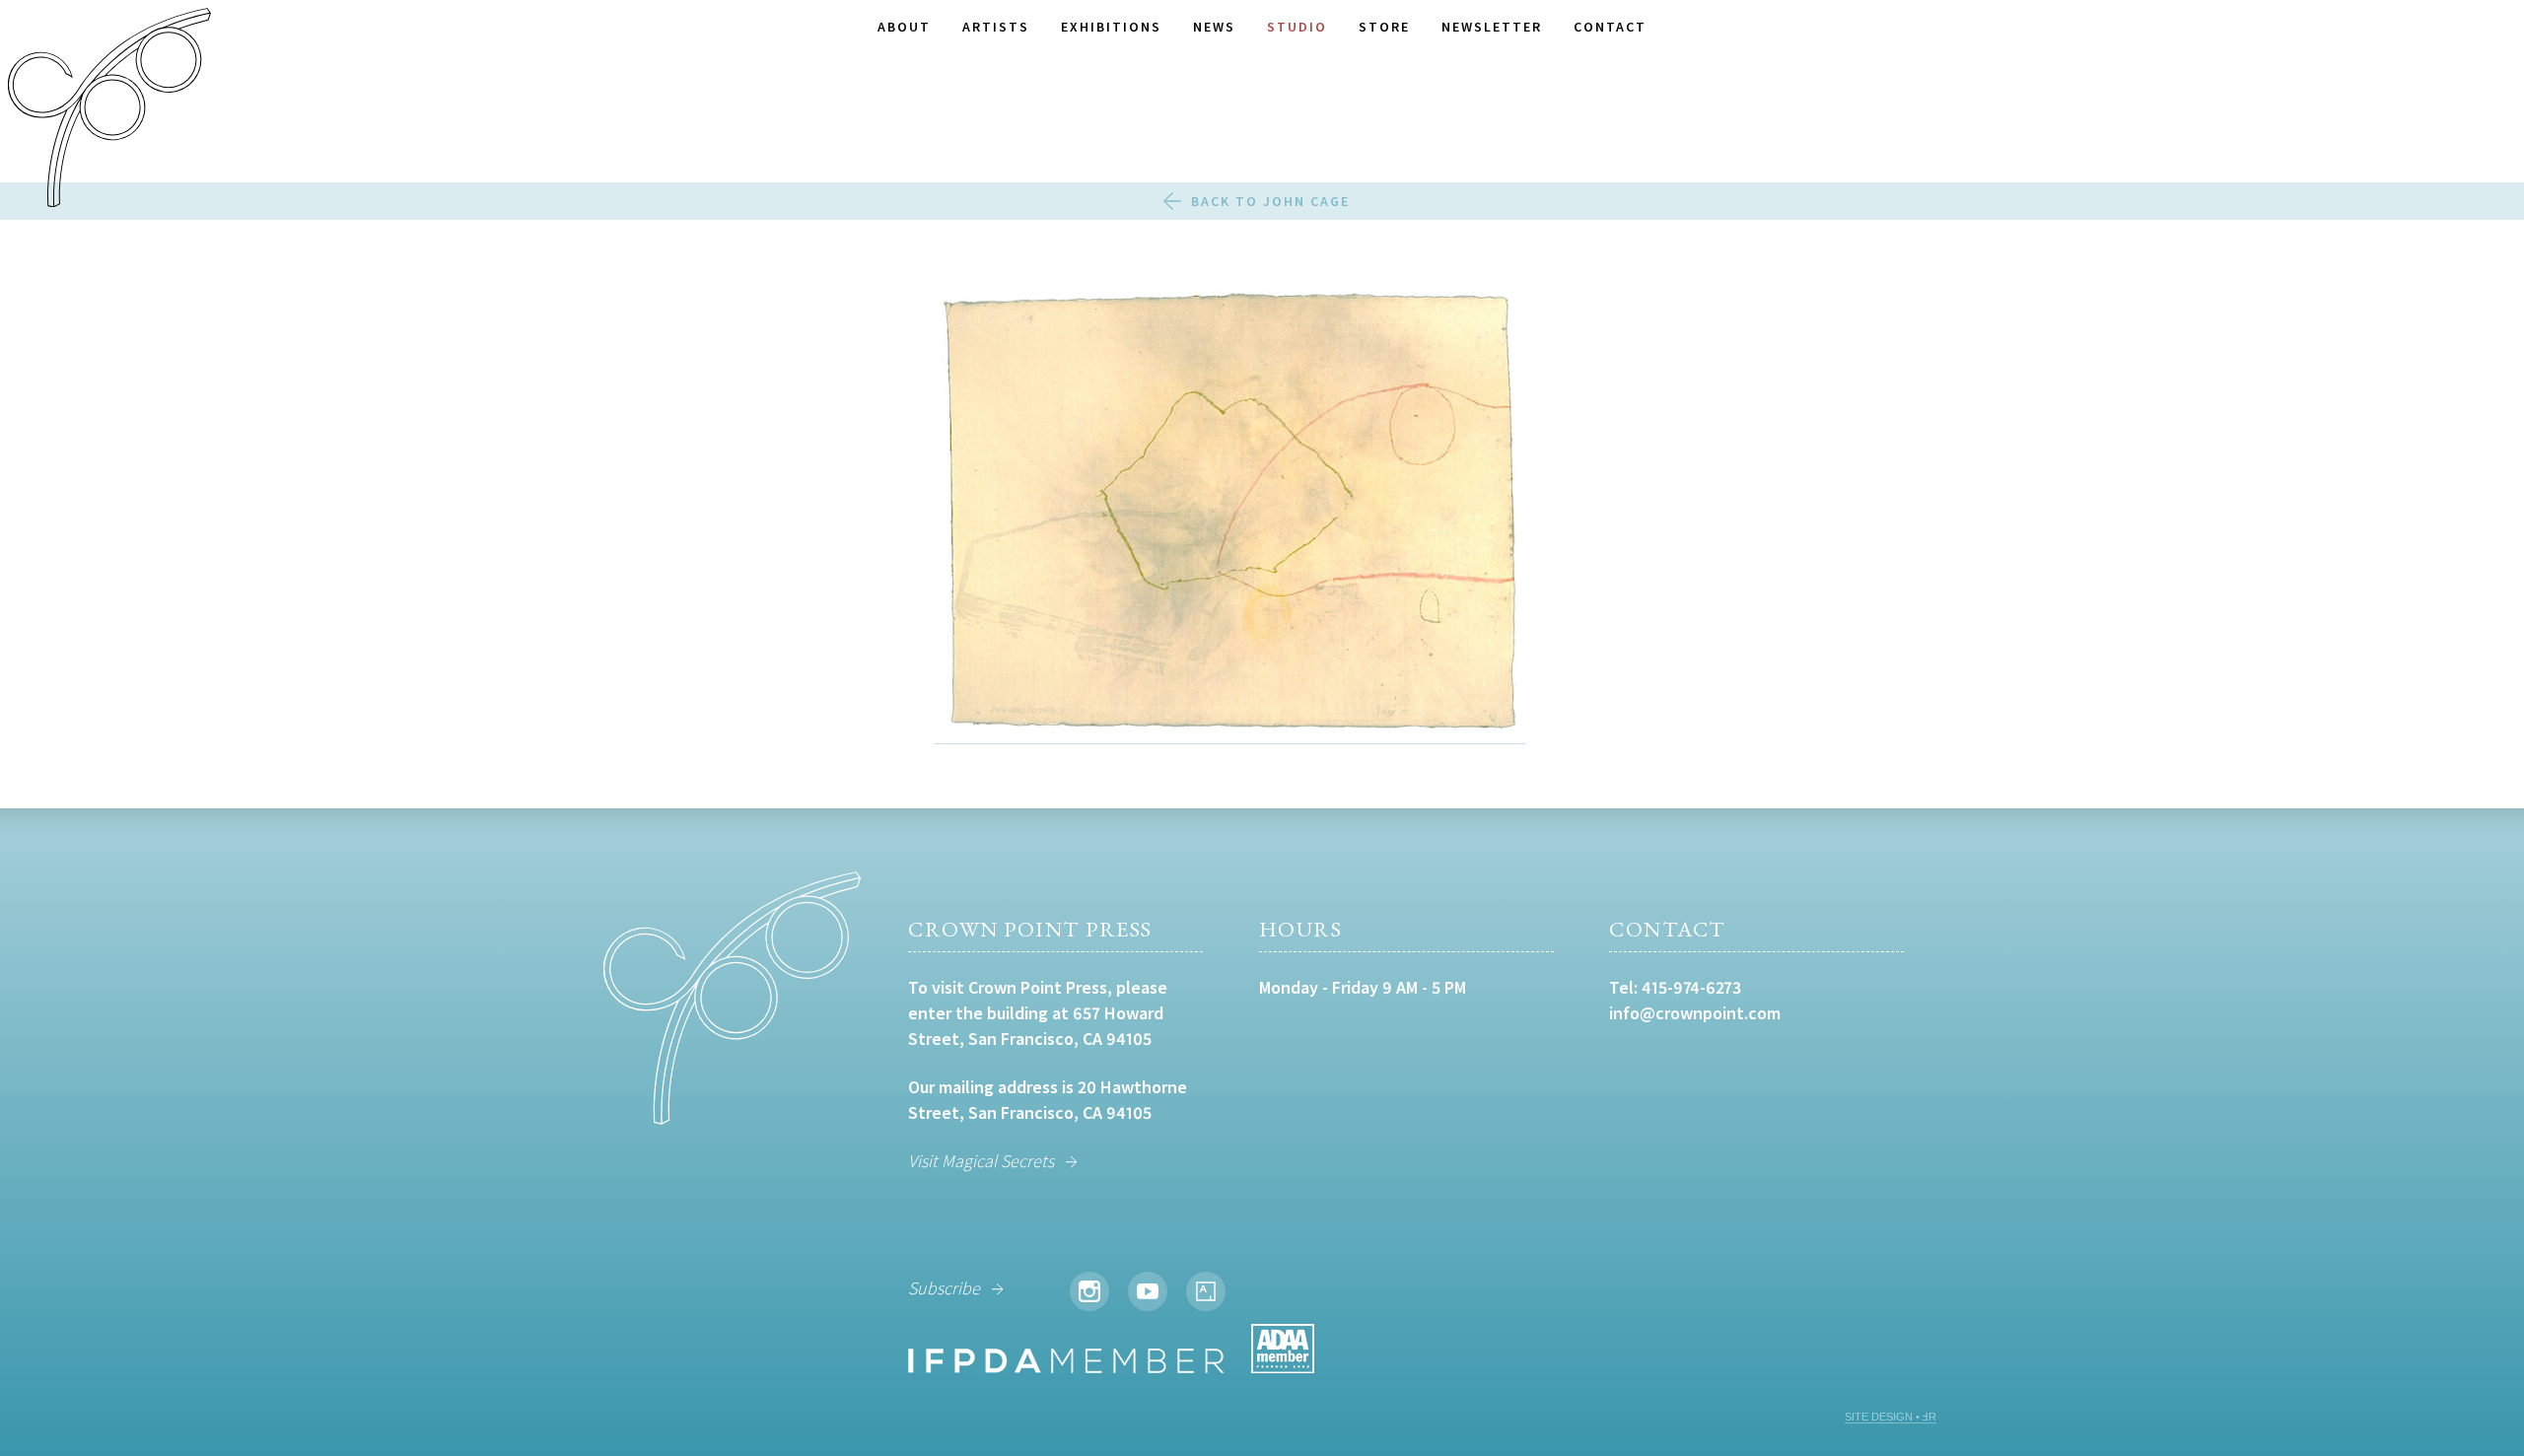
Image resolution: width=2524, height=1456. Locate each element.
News (1214, 27)
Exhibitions (1111, 27)
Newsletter (1492, 27)
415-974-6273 (1691, 987)
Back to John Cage (1270, 201)
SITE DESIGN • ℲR (1891, 1417)
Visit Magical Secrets (981, 1161)
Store (1384, 27)
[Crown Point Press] (109, 110)
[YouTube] (1148, 1291)
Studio (1297, 27)
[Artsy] (1206, 1291)
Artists (996, 27)
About (904, 27)
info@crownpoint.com (1695, 1013)
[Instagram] (1089, 1291)
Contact (1610, 27)
